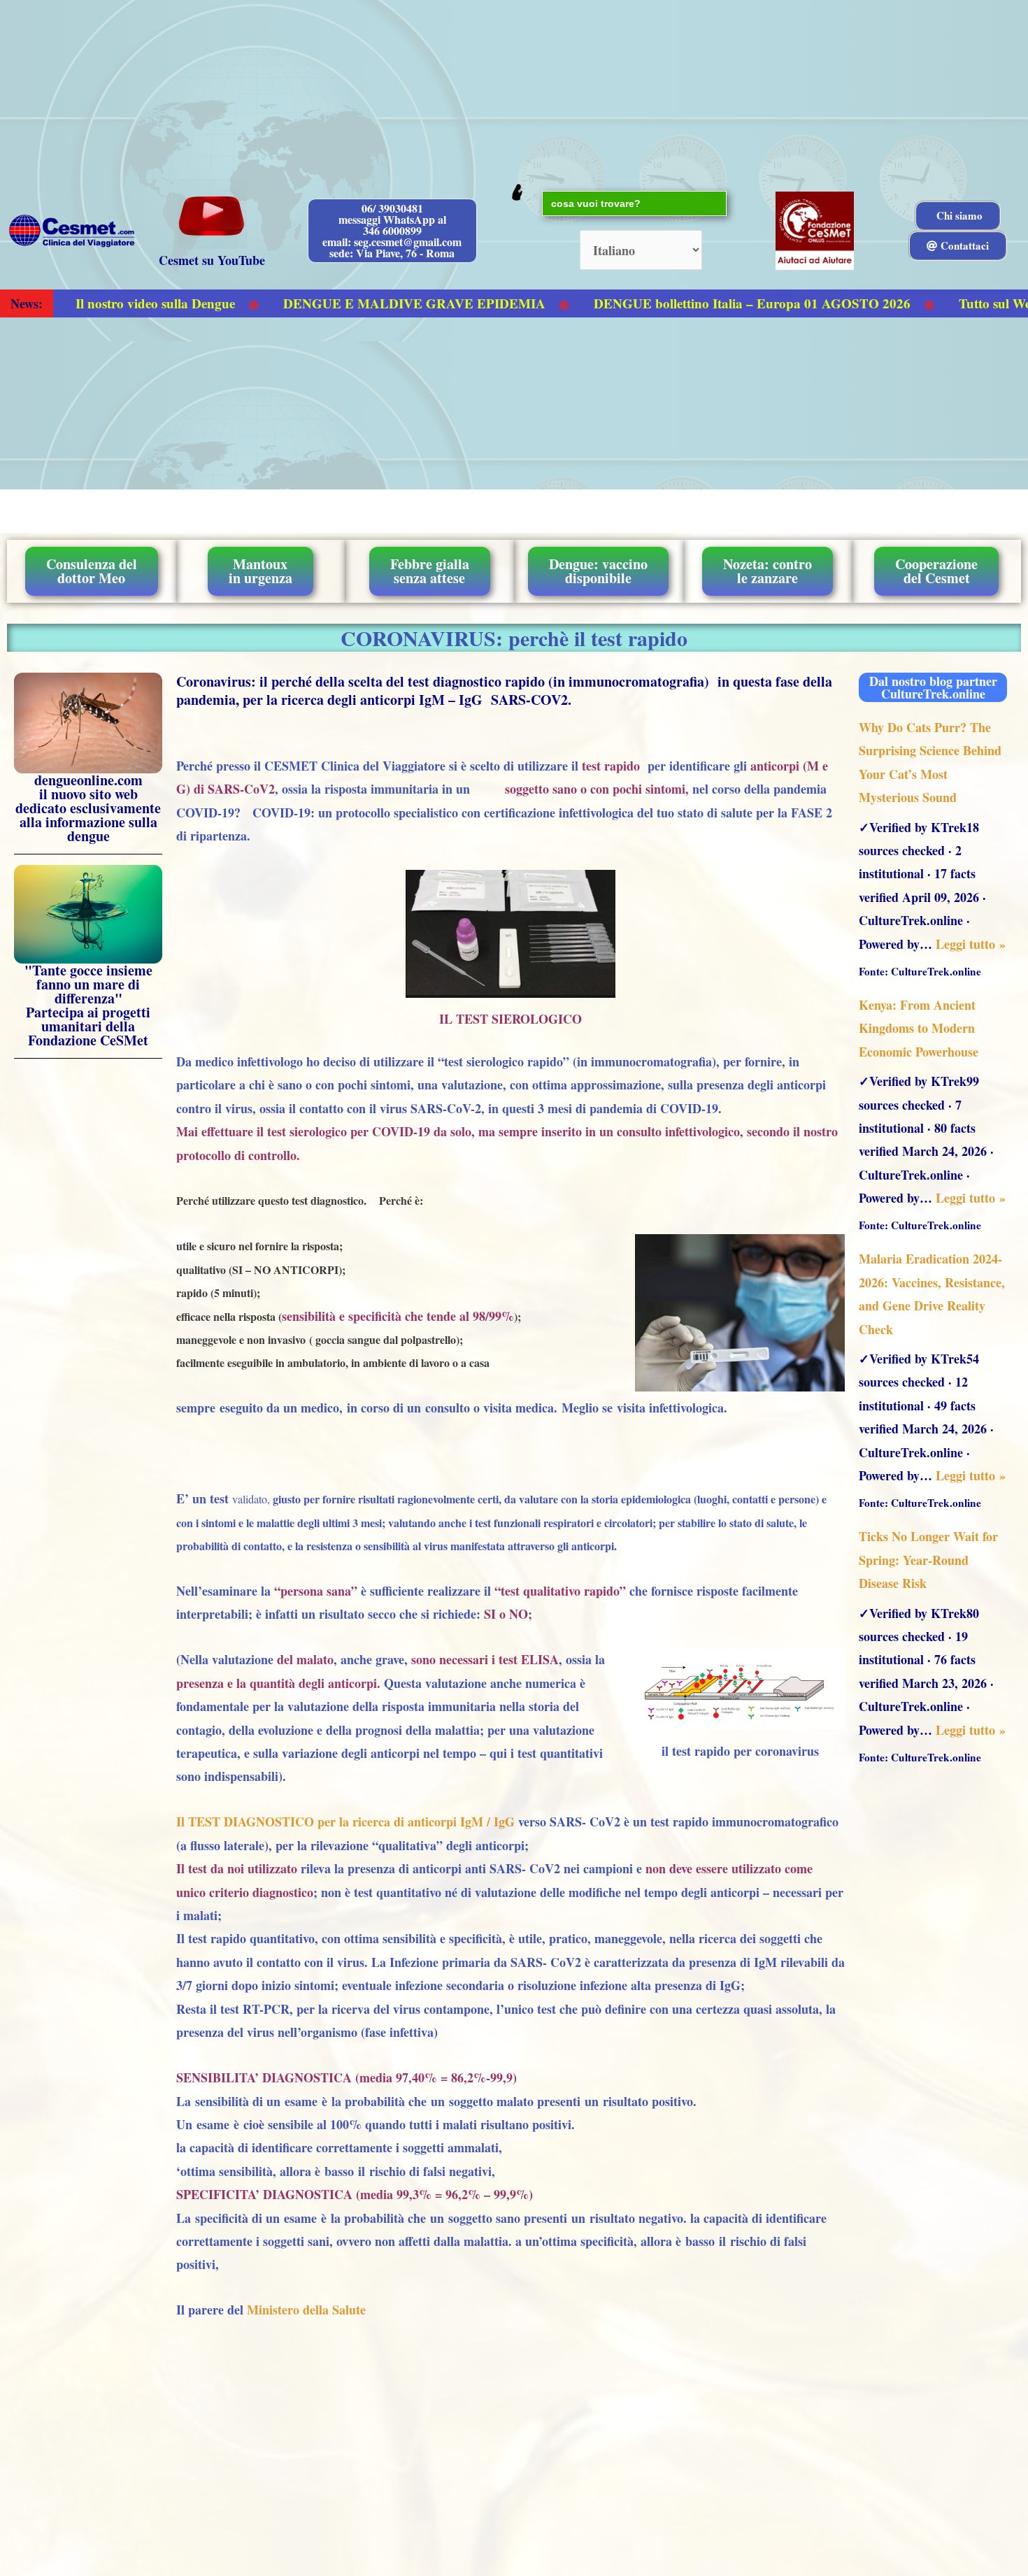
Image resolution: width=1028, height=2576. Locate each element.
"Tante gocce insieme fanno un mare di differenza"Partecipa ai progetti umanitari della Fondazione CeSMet (88, 1005)
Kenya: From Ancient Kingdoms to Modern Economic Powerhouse (919, 1028)
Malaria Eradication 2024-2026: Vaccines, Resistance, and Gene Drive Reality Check (932, 1294)
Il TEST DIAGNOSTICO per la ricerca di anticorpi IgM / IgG (345, 1822)
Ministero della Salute (306, 2310)
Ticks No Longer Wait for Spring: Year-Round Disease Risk (928, 1560)
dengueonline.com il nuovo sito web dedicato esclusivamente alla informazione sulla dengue (88, 808)
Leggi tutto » (971, 944)
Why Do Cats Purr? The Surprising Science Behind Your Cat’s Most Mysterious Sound (930, 762)
